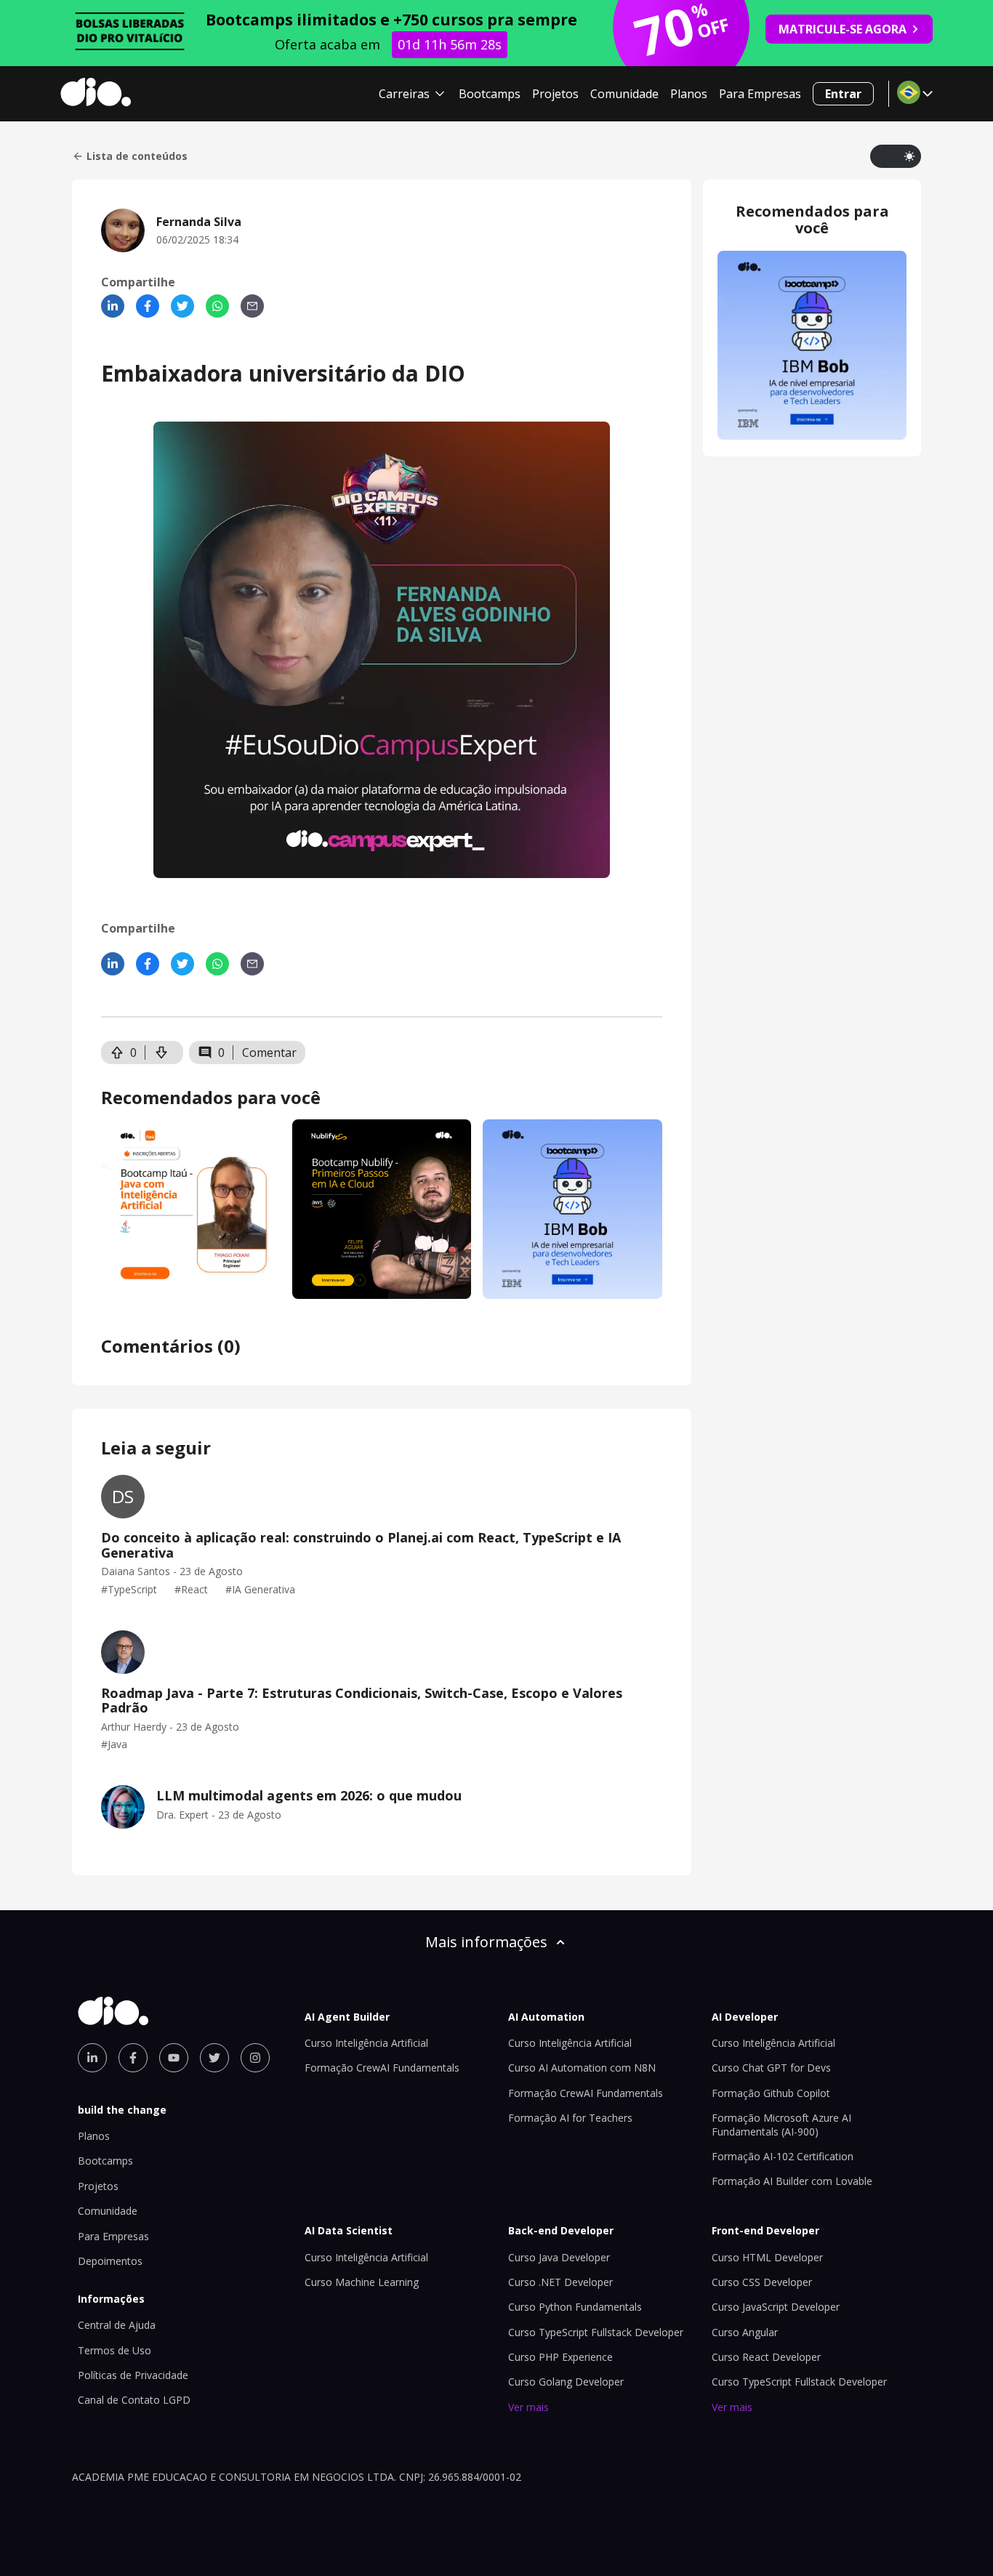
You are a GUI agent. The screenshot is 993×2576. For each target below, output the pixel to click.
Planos (689, 94)
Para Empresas (760, 94)
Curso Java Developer (559, 2257)
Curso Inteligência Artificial (366, 2043)
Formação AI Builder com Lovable (792, 2181)
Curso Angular (745, 2332)
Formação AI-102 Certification (783, 2156)
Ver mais (528, 2407)
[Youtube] (174, 2058)
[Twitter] (182, 306)
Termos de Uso (114, 2350)
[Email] (252, 306)
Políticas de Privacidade (133, 2375)
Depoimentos (110, 2261)
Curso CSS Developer (762, 2282)
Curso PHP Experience (560, 2357)
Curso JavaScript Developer (776, 2307)
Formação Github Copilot (771, 2093)
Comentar (269, 1052)
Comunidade (624, 94)
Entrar (843, 94)
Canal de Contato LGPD (134, 2400)
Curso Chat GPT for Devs (771, 2068)
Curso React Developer (766, 2357)
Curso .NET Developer (560, 2282)
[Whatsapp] (217, 306)
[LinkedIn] (113, 306)
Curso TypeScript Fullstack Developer (596, 2332)
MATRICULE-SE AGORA (843, 29)
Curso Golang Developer (566, 2382)
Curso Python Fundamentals (575, 2307)
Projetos (555, 94)
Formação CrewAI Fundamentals (382, 2068)
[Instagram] (255, 2058)
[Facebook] (148, 306)
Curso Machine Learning (362, 2282)
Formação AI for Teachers (570, 2118)
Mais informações (486, 1942)
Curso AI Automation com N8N (582, 2068)
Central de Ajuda (117, 2325)
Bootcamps (490, 94)
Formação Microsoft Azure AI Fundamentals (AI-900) (781, 2124)
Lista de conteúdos (137, 156)
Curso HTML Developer (767, 2257)
